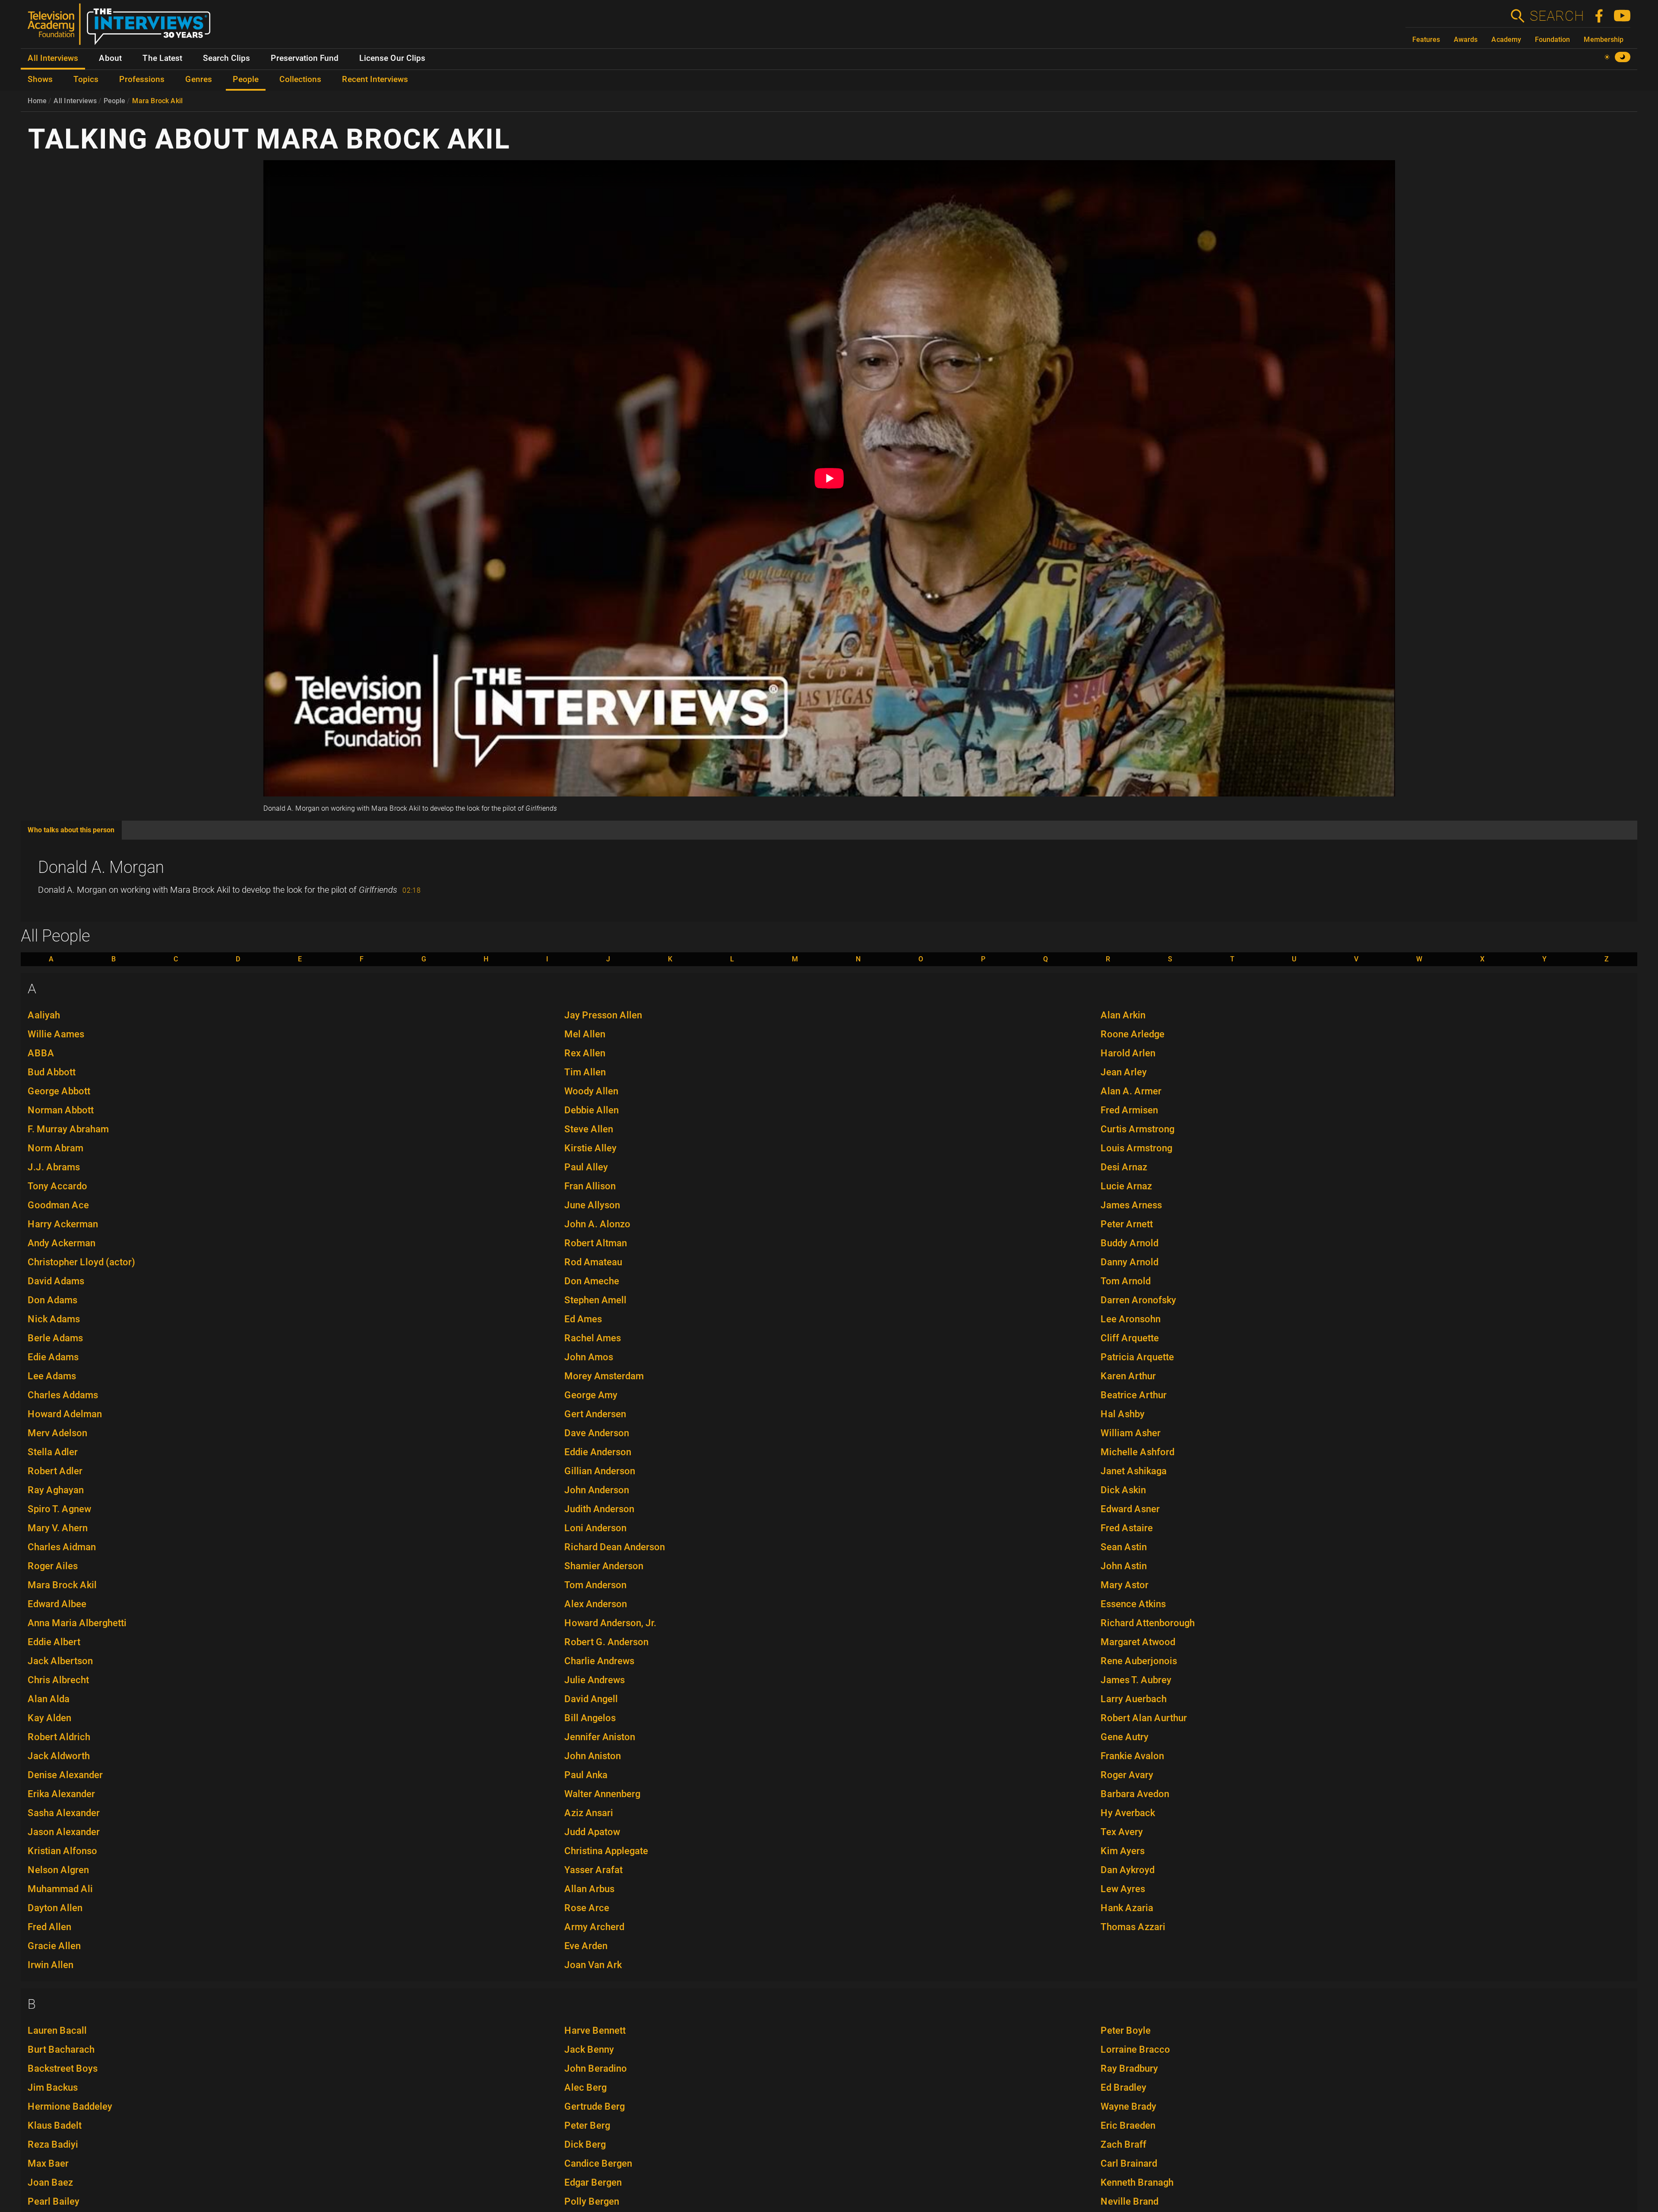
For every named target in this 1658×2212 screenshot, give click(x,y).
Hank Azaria (1127, 1908)
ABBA (41, 1053)
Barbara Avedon (1135, 1794)
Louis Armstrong (1136, 1148)
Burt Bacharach (61, 2049)
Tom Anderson (595, 1585)
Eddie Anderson (598, 1452)
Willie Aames (56, 1034)
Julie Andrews (595, 1680)
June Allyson (592, 1205)
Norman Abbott (61, 1110)
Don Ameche (592, 1281)
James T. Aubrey (1136, 1680)
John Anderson (597, 1490)
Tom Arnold (1126, 1281)
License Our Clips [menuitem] (392, 58)
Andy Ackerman (62, 1243)
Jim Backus (53, 2087)
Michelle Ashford (1138, 1452)
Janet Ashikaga (1134, 1471)
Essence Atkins (1133, 1604)
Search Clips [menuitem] (226, 58)
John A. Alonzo (597, 1224)
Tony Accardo (57, 1186)
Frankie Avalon (1132, 1756)
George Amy (591, 1395)
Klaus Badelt (55, 2125)
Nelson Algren (58, 1870)
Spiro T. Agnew (59, 1509)
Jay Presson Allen (603, 1015)
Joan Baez (50, 2182)
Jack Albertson (60, 1661)
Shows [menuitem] (40, 79)
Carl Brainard (1129, 2163)
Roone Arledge (1133, 1034)
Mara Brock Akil (157, 101)
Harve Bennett (595, 2030)
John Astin (1124, 1566)
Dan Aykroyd (1128, 1870)
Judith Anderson (599, 1509)
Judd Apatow (592, 1832)
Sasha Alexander (64, 1813)
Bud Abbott (52, 1072)
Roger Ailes (53, 1566)
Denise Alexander (65, 1775)
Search (1557, 16)
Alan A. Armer (1131, 1091)
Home (37, 101)
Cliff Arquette (1130, 1338)
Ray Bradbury (1129, 2068)
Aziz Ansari (589, 1813)
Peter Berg (587, 2125)
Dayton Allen (55, 1908)
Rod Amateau (593, 1262)
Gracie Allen (54, 1946)
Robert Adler (55, 1471)
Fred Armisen (1129, 1110)
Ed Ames (583, 1319)
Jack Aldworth (59, 1756)
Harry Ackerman (63, 1224)
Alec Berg (585, 2087)
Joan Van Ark (593, 1965)
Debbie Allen (592, 1110)
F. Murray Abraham (68, 1129)
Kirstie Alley (590, 1148)
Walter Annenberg (602, 1794)
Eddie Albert (54, 1642)
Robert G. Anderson (606, 1642)
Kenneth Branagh (1137, 2182)
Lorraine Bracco (1135, 2049)
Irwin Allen (51, 1965)
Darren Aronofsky (1138, 1300)
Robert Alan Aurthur (1144, 1718)
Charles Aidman (62, 1547)
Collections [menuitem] (300, 79)
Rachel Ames (593, 1338)
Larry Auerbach (1134, 1699)
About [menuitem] (110, 58)
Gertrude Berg (595, 2106)
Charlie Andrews (599, 1661)
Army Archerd (594, 1927)
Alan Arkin (1123, 1015)
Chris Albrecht (58, 1680)
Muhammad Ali (60, 1889)
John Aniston (593, 1756)
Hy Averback (1128, 1813)
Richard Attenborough (1148, 1623)
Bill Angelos (590, 1718)
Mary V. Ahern (58, 1528)
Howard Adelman (65, 1414)
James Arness (1131, 1205)
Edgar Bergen (593, 2182)
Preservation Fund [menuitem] (305, 58)
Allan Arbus (589, 1889)
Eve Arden (586, 1946)
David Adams (56, 1281)
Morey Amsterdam (604, 1376)
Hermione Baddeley (70, 2106)
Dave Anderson (597, 1433)
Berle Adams (55, 1338)
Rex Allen (585, 1053)
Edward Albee (57, 1604)
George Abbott (59, 1091)
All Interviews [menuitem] (53, 58)
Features (1426, 39)
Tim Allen (585, 1072)
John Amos (589, 1357)
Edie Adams (53, 1357)
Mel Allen (585, 1034)
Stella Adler (53, 1452)
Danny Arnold (1130, 1262)
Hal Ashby (1123, 1414)
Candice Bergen (598, 2163)
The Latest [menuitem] (162, 58)
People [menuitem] (246, 79)
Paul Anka (586, 1775)
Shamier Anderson (604, 1566)
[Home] (122, 28)
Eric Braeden (1128, 2125)
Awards (1466, 39)
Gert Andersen (595, 1414)
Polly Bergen (592, 2201)
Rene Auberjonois (1139, 1661)
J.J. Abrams (54, 1167)
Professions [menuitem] (142, 79)
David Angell (591, 1699)
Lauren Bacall (57, 2030)
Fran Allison (590, 1186)
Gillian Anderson (600, 1471)
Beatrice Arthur (1134, 1395)
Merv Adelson (57, 1433)
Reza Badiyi (53, 2144)
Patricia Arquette (1137, 1357)
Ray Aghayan (56, 1490)
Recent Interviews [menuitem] (375, 79)
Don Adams (52, 1300)
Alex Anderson (596, 1604)
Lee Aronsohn (1131, 1319)
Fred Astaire (1127, 1528)
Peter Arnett (1127, 1224)
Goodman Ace (58, 1205)
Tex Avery (1122, 1832)
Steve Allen (589, 1129)
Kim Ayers (1123, 1851)
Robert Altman (596, 1243)
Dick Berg (585, 2144)
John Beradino (596, 2068)
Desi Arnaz (1124, 1167)
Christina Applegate (606, 1851)
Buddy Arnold (1130, 1243)
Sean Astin (1124, 1547)
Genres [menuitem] (199, 79)
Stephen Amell (595, 1300)
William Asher (1131, 1433)
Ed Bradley (1123, 2087)
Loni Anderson (595, 1528)
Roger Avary (1127, 1775)
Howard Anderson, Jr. (610, 1623)
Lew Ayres (1123, 1889)
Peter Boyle (1126, 2030)
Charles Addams (63, 1395)
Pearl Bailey (54, 2201)
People (114, 101)
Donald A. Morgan (101, 867)
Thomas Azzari (1133, 1927)
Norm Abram (55, 1148)
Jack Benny (589, 2049)
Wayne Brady (1128, 2106)
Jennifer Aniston (600, 1737)
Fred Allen (49, 1927)
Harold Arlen (1128, 1053)
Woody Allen (591, 1091)
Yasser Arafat (593, 1870)
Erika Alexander (61, 1794)
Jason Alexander (64, 1832)
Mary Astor (1125, 1585)
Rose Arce (587, 1908)
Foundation (1552, 39)
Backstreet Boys (63, 2068)
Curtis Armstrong (1138, 1129)
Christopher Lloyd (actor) (81, 1262)
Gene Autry (1125, 1737)
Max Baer (48, 2163)
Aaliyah (44, 1015)
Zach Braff (1123, 2144)
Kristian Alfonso (62, 1851)
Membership (1604, 39)
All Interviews (75, 101)
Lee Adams (52, 1376)
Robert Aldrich (59, 1737)
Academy (1506, 39)
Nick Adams (54, 1319)
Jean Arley (1124, 1072)
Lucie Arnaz (1126, 1186)
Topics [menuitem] (86, 79)
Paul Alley (586, 1167)
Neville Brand (1130, 2201)
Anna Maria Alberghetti (77, 1623)
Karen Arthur (1128, 1376)
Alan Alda (49, 1699)
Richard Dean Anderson (615, 1547)
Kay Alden (49, 1718)
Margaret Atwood (1138, 1642)
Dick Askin (1123, 1490)
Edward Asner (1130, 1509)
